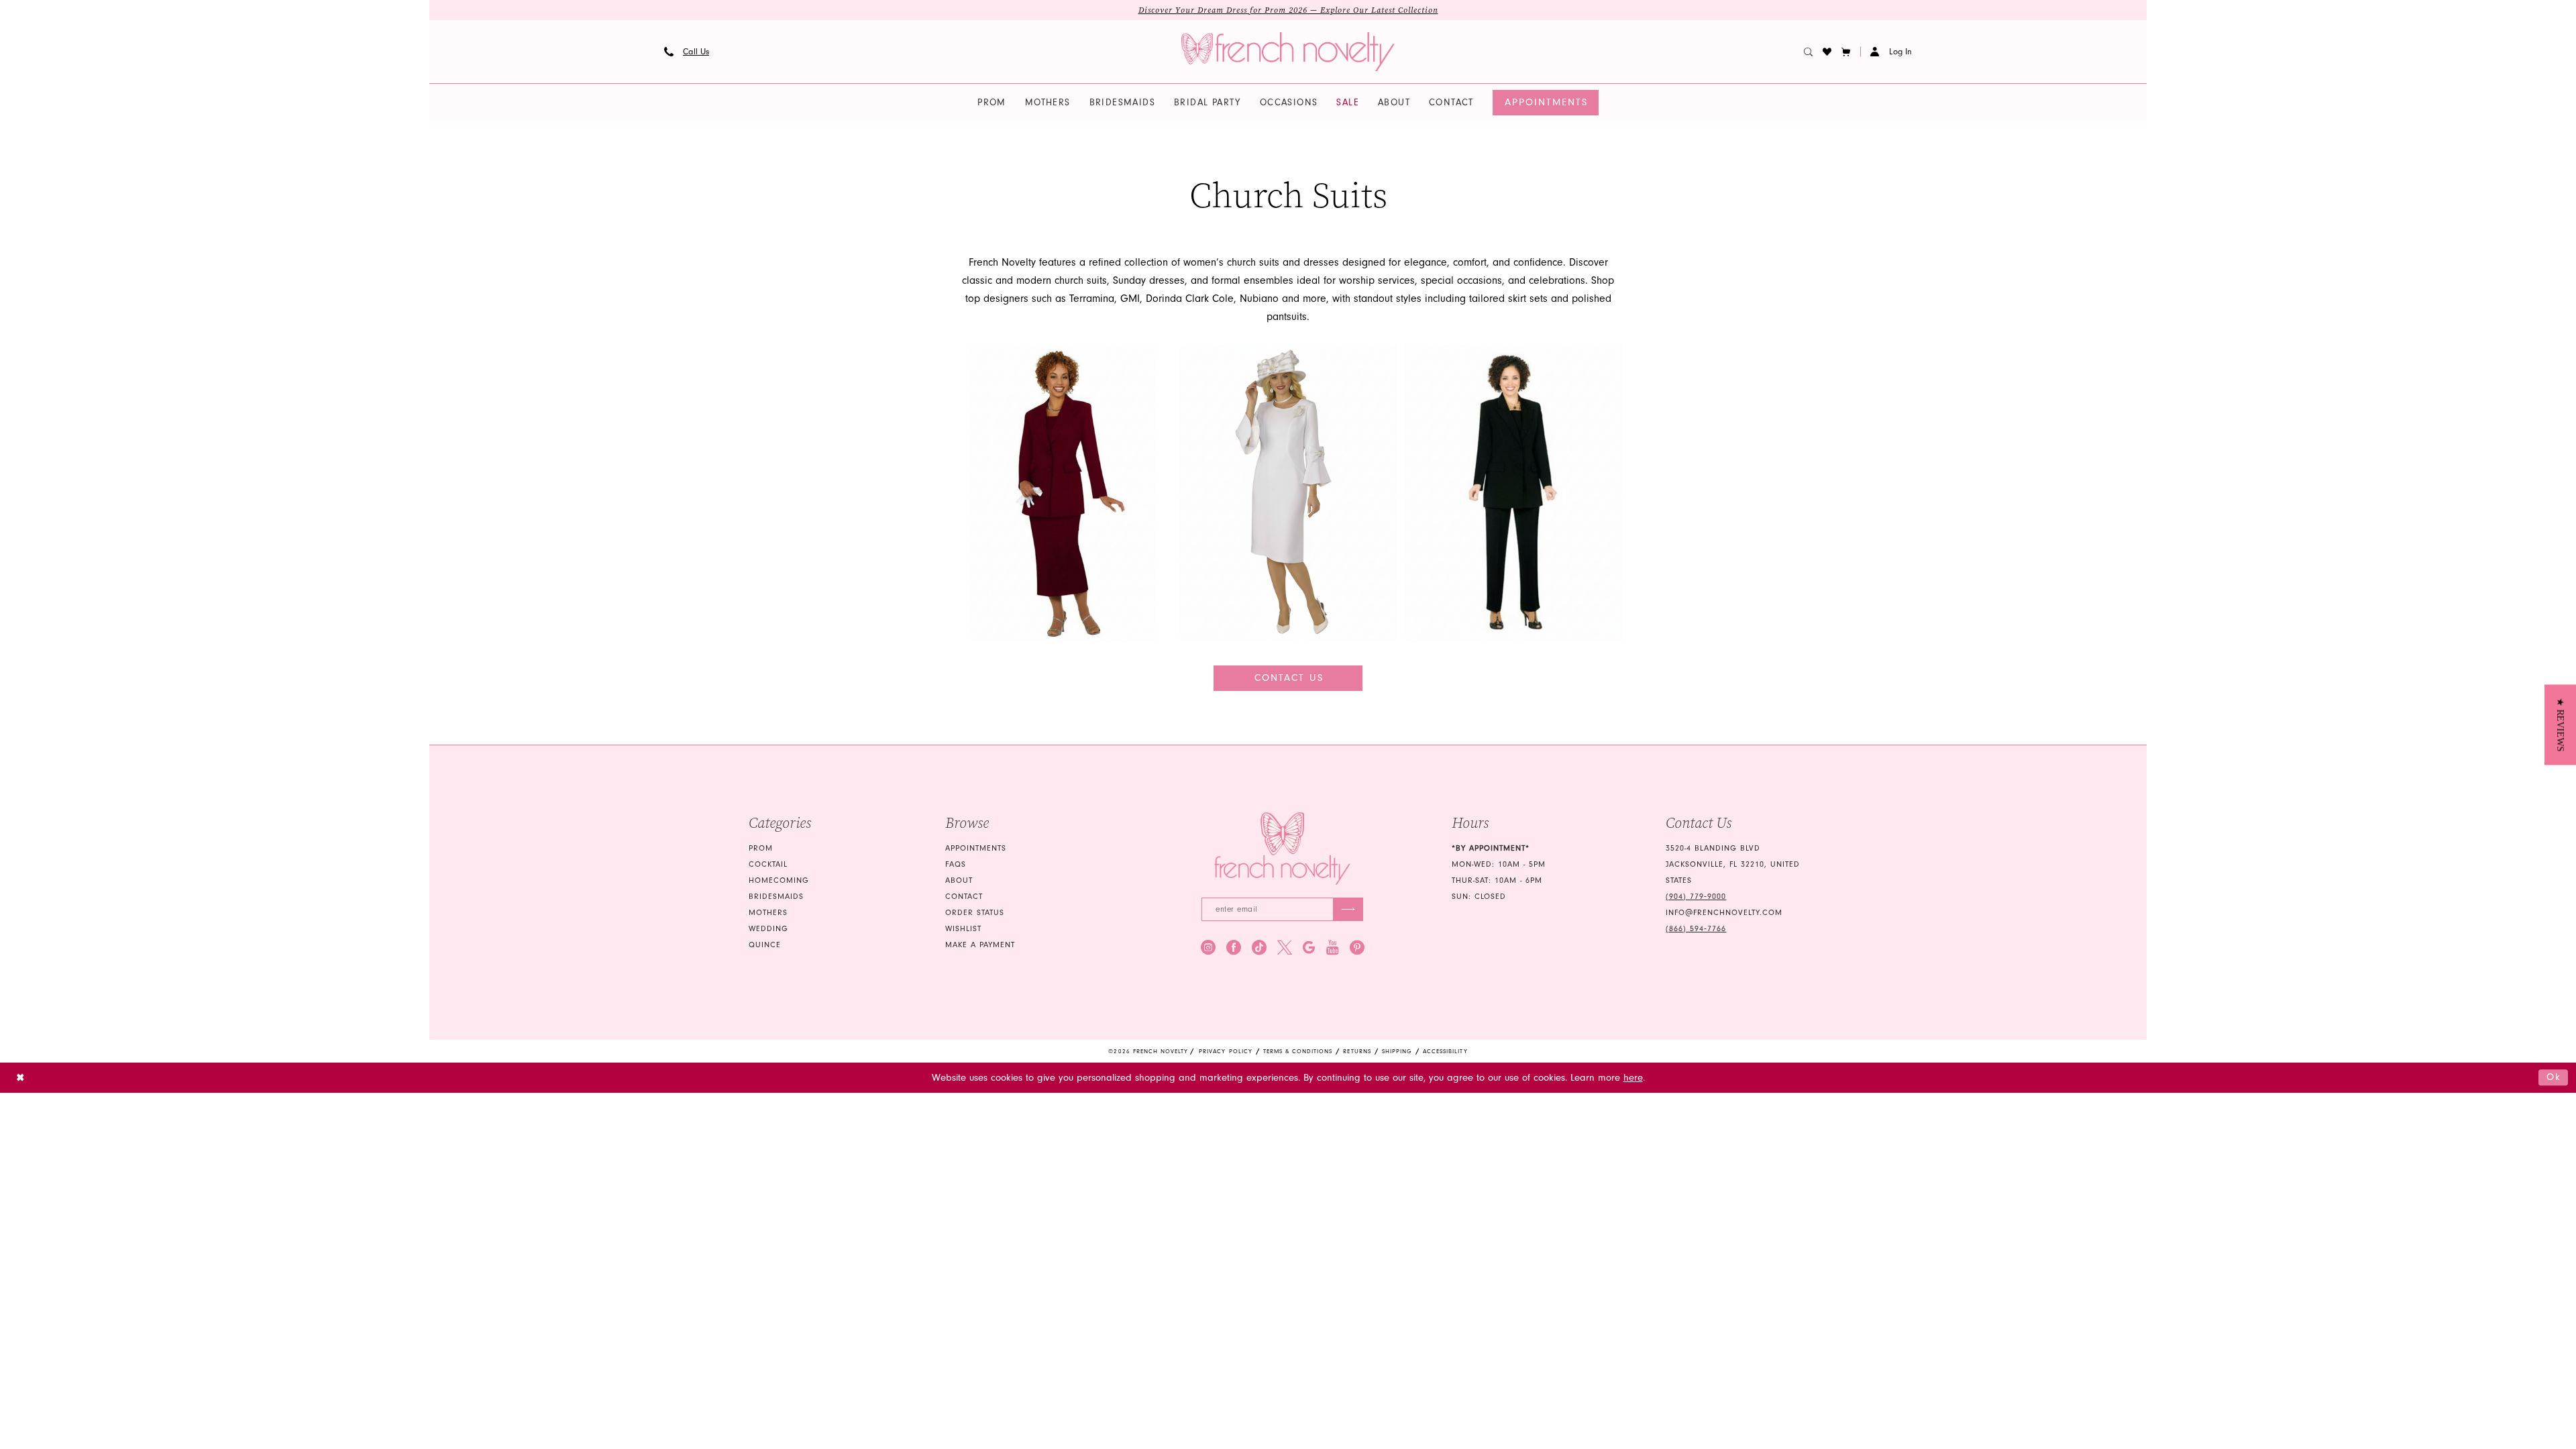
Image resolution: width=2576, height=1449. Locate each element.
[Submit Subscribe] (1348, 909)
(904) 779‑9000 (1696, 897)
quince (765, 945)
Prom (761, 848)
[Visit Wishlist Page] (1827, 52)
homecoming (779, 880)
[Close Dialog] (20, 1078)
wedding (768, 929)
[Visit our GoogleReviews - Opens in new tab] (1309, 947)
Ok (2554, 1077)
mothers (768, 913)
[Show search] (1809, 52)
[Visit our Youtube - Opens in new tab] (1333, 947)
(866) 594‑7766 (1696, 929)
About (959, 880)
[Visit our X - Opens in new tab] (1285, 947)
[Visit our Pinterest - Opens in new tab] (1357, 947)
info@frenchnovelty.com (1724, 913)
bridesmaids (776, 897)
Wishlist (963, 929)
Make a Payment (980, 945)
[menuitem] (687, 52)
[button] (1846, 52)
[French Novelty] (1282, 849)
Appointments (976, 848)
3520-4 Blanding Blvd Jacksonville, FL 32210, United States (1733, 864)
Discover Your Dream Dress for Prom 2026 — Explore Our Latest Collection (1288, 10)
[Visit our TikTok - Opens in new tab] (1259, 947)
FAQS (956, 864)
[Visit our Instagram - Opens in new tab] (1208, 947)
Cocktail (768, 864)
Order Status (975, 913)
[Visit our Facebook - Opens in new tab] (1234, 947)
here (1633, 1078)
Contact (964, 897)
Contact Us (1289, 678)
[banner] (1288, 52)
